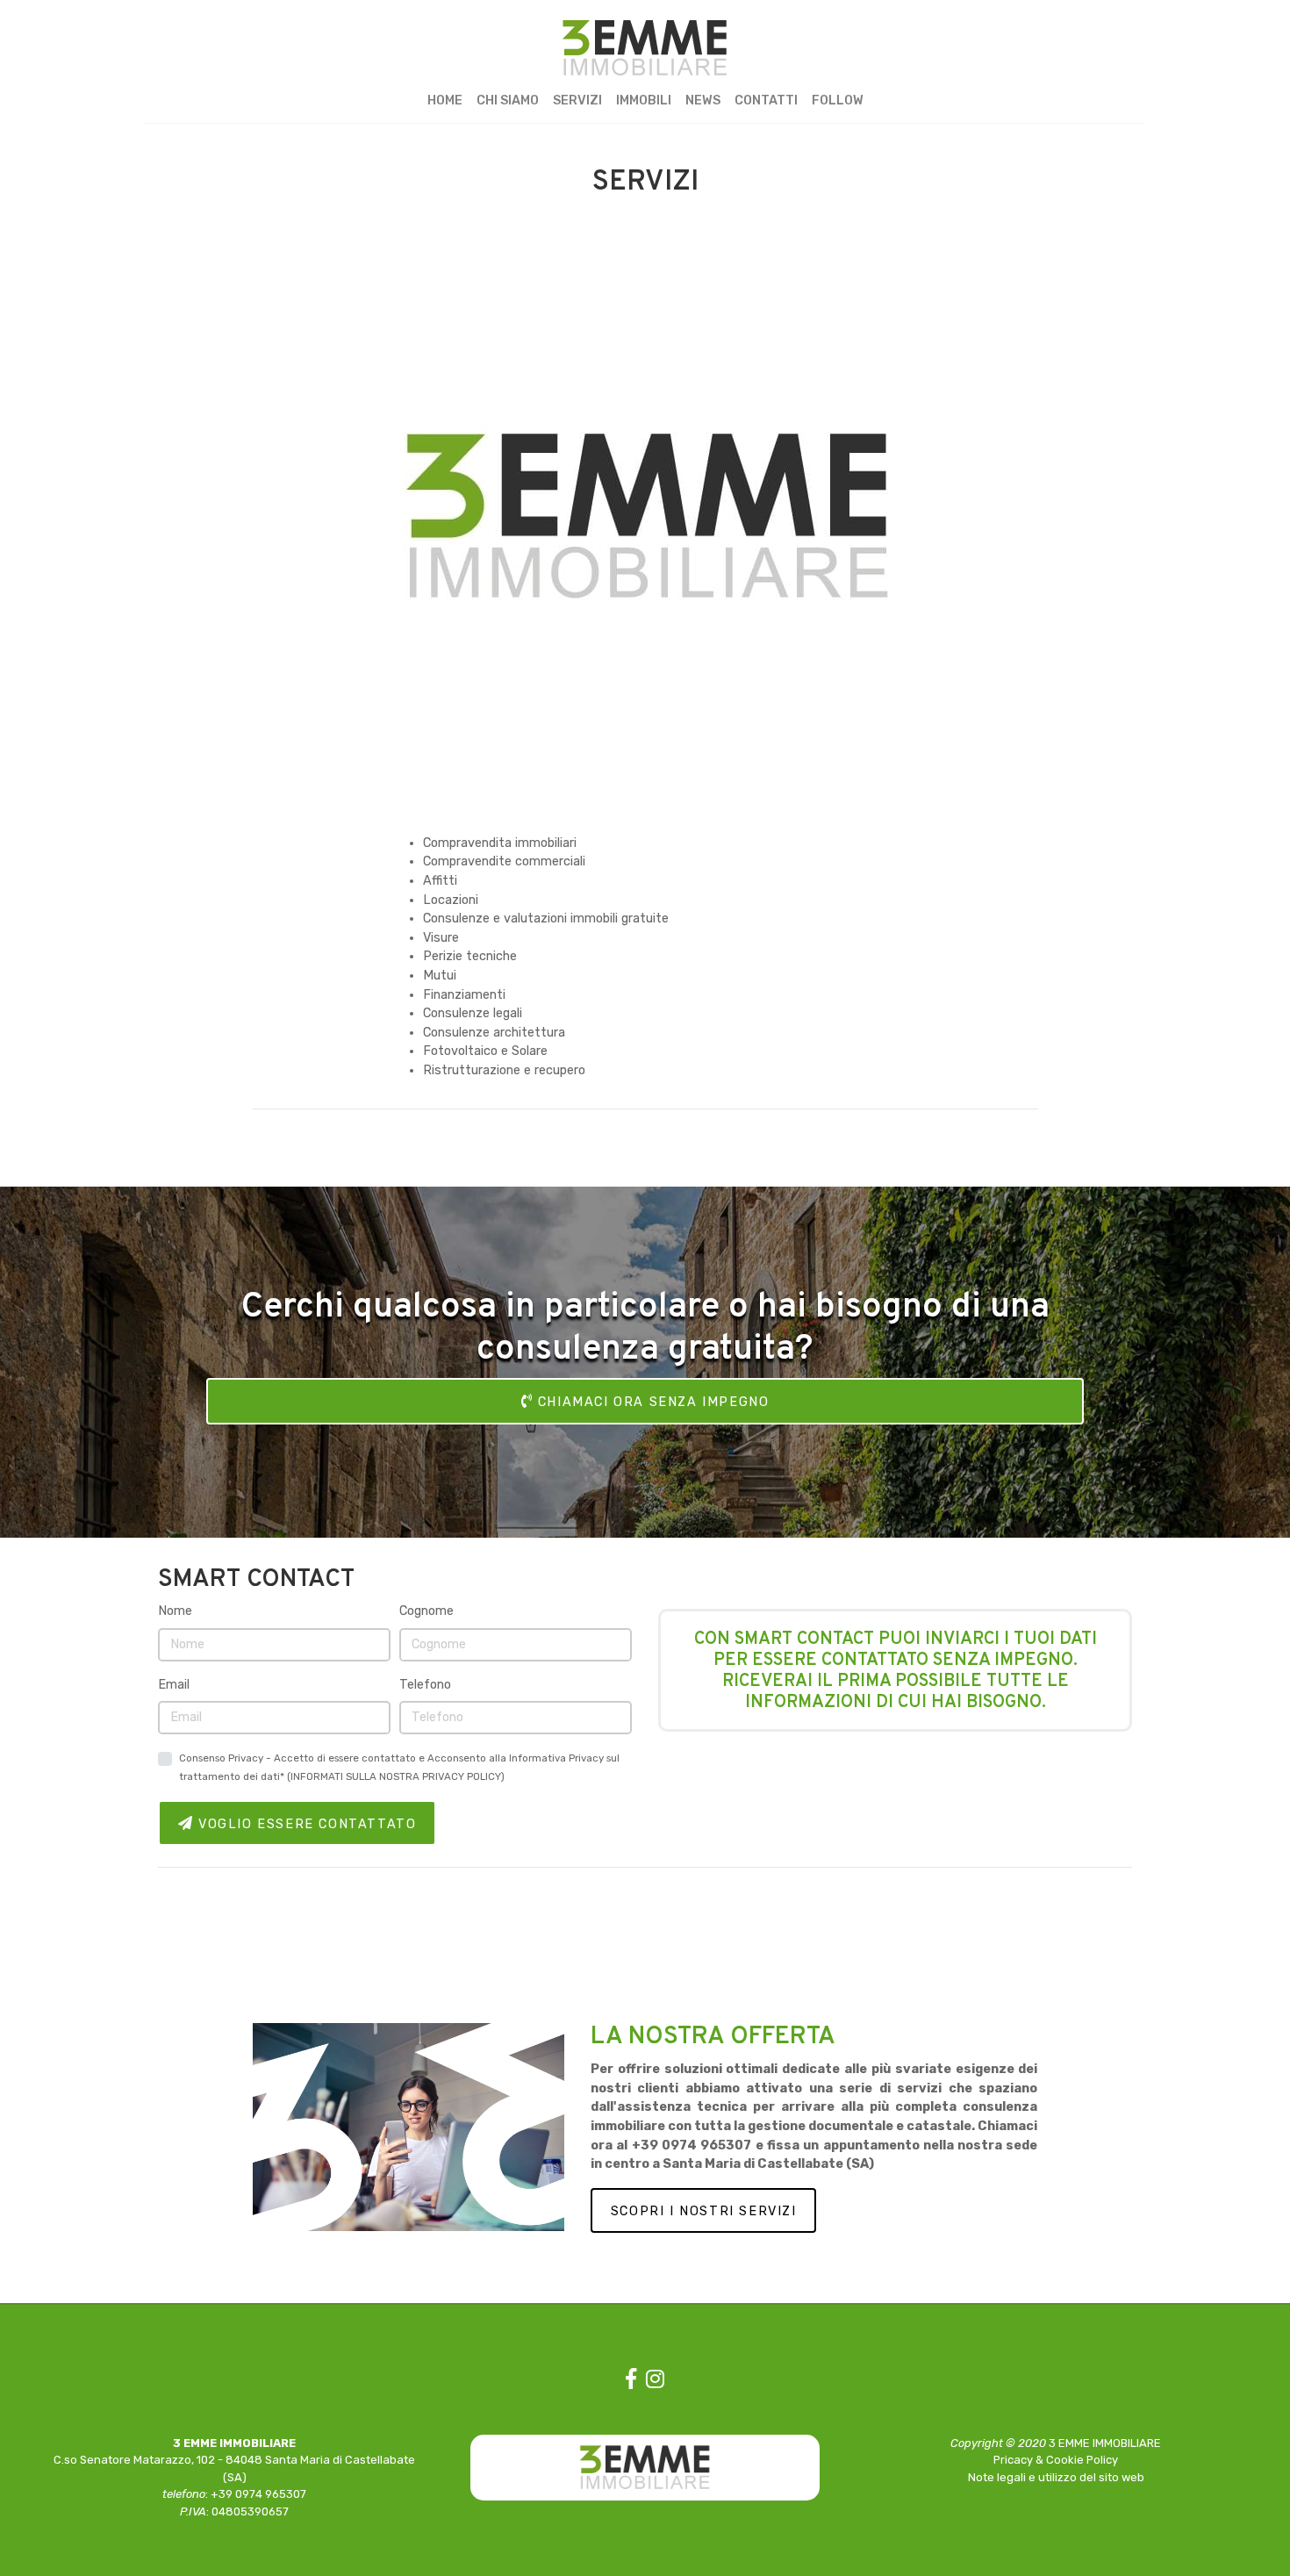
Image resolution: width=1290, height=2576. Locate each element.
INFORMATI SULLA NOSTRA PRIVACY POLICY (396, 1776)
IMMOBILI (644, 100)
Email (174, 1685)
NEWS (703, 100)
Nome (175, 1611)
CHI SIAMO (508, 100)
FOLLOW (838, 100)
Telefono (425, 1685)
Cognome (426, 1611)
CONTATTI (766, 100)
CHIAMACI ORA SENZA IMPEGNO (651, 1402)
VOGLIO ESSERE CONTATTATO (305, 1824)
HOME (445, 100)
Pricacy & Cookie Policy (1056, 2460)
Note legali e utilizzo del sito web (1056, 2477)
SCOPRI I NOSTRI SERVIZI (704, 2211)
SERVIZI (577, 100)
